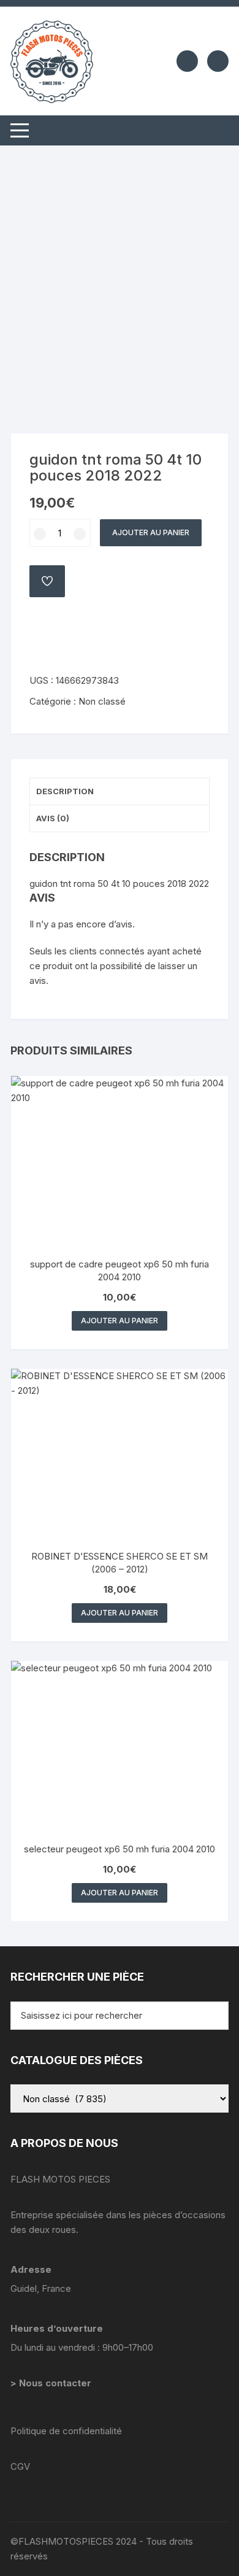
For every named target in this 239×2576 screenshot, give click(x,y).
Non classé (102, 701)
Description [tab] (65, 791)
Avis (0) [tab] (53, 818)
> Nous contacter (52, 2383)
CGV (20, 2466)
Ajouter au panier (151, 532)
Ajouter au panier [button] (120, 1321)
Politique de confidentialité (66, 2431)
